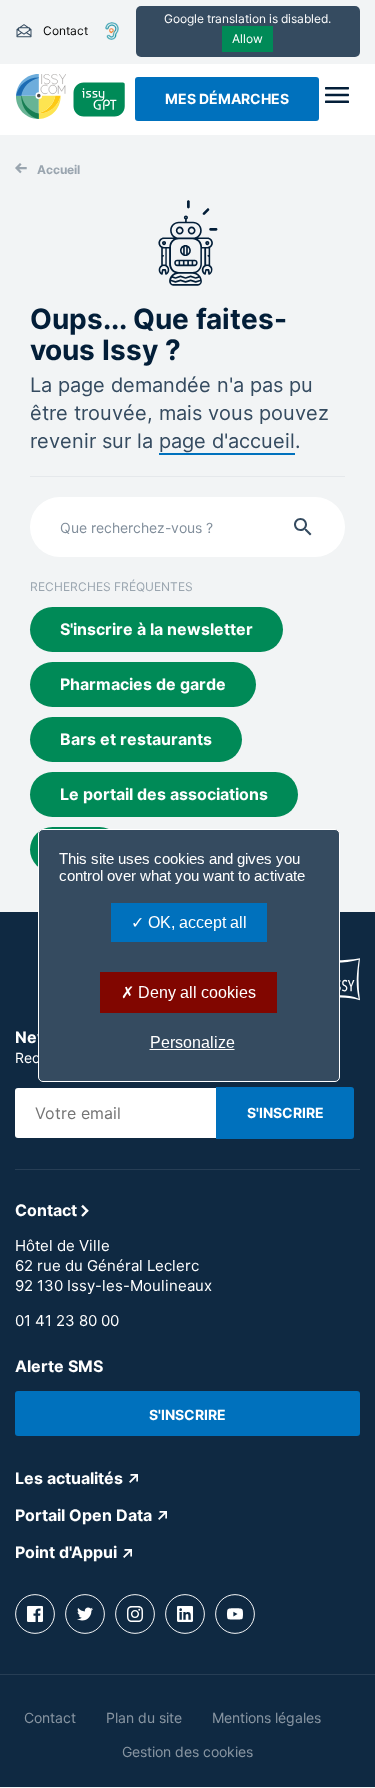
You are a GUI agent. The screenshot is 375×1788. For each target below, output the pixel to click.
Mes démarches (227, 98)
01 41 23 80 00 (67, 1320)
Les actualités (69, 1478)
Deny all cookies (195, 992)
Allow (247, 38)
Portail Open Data (83, 1515)
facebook (35, 1614)
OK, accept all (195, 922)
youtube (235, 1614)
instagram (135, 1614)
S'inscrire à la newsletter (156, 629)
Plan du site (144, 1717)
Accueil (58, 169)
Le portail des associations (164, 794)
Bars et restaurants (136, 739)
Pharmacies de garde (143, 684)
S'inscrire (187, 1414)
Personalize (192, 1042)
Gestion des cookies (187, 1751)
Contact (51, 31)
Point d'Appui (66, 1552)
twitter (85, 1614)
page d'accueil (227, 441)
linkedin (185, 1614)
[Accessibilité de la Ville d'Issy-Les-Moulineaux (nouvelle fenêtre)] (112, 31)
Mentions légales (266, 1717)
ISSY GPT (99, 98)
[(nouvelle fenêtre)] (41, 113)
